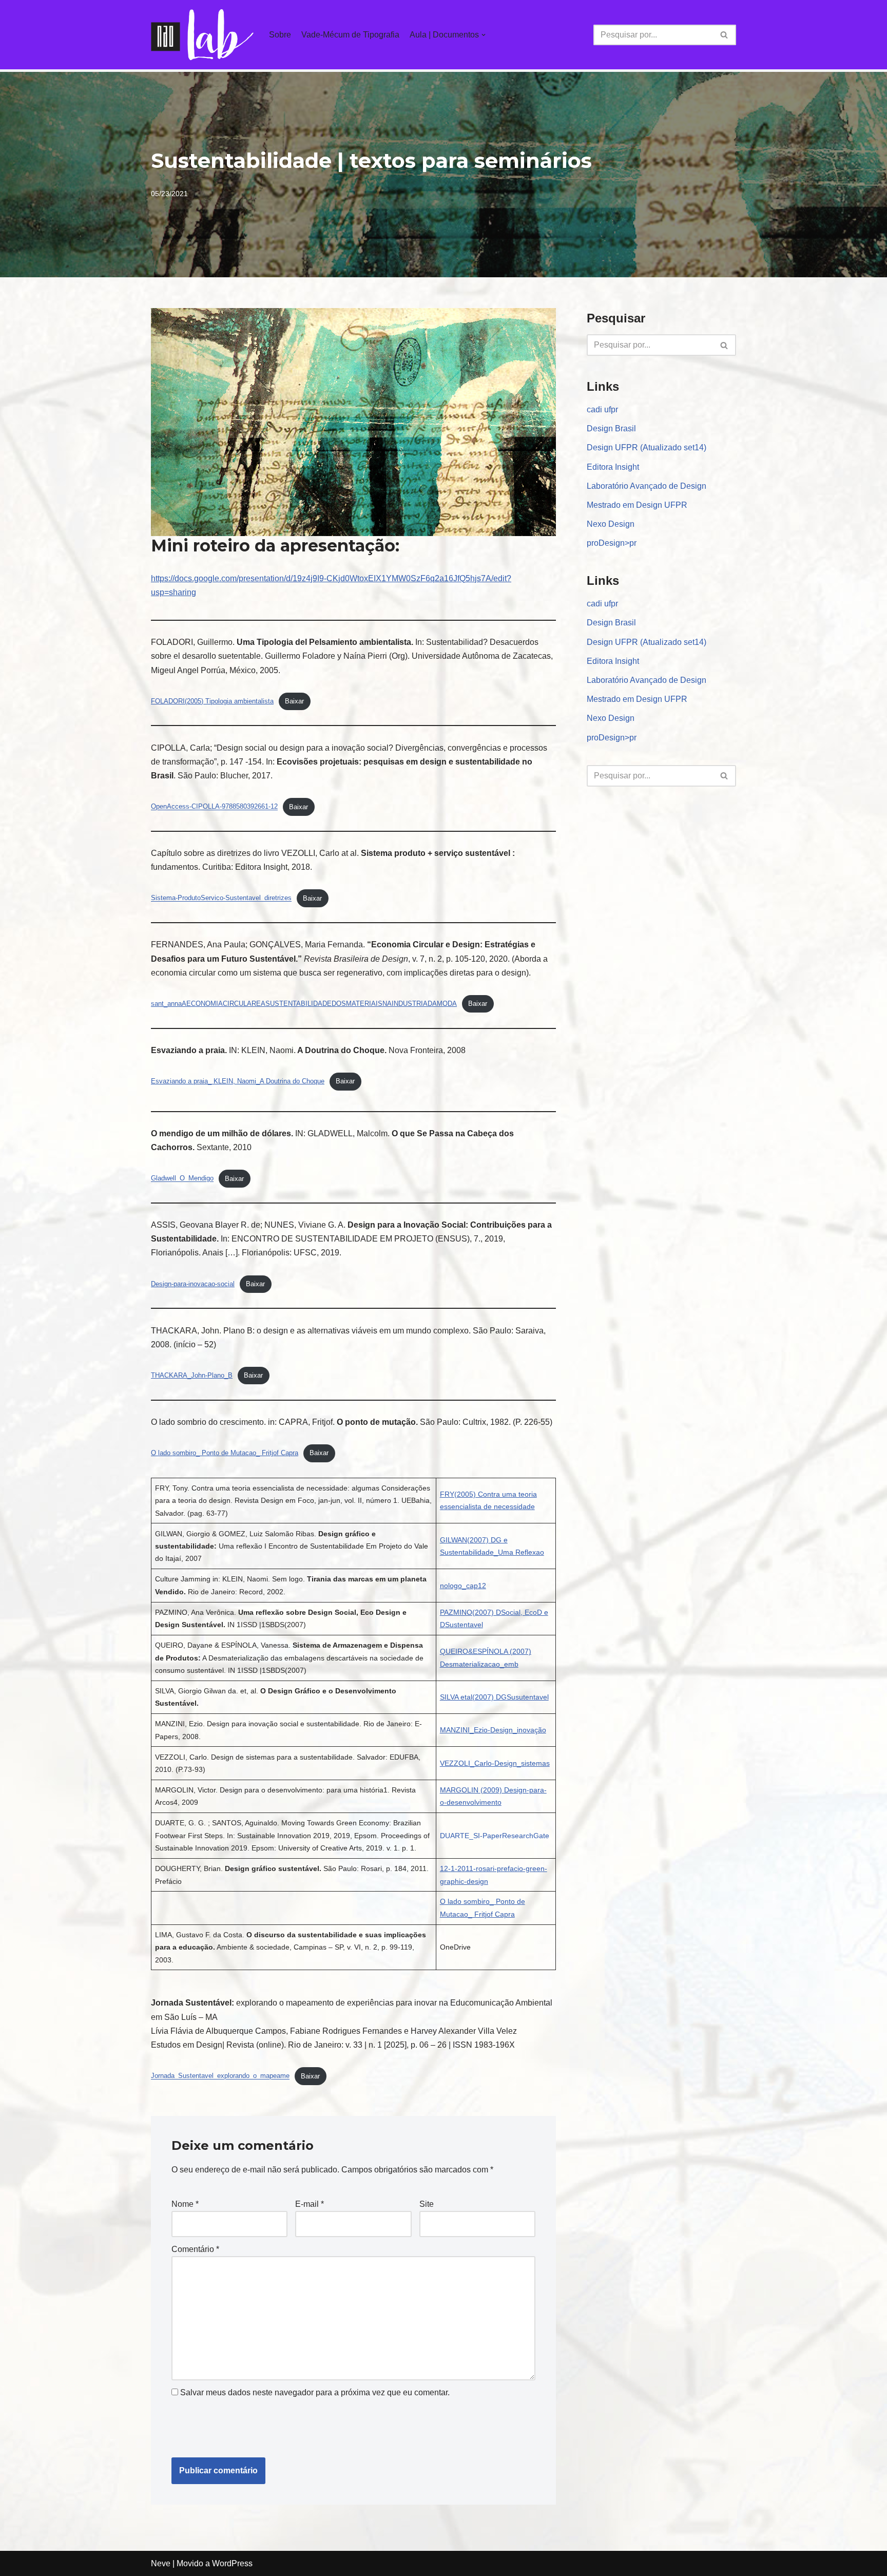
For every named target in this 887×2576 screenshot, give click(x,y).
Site (427, 2204)
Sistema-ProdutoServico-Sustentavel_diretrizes (221, 898)
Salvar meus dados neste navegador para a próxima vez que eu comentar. (315, 2392)
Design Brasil (611, 428)
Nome (185, 2204)
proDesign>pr (612, 543)
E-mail (310, 2204)
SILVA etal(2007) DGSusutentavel (494, 1697)
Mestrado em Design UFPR (637, 505)
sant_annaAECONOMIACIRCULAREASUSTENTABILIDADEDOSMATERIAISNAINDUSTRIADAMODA (304, 1004)
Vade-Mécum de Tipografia (350, 35)
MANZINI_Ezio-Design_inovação (493, 1730)
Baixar (294, 701)
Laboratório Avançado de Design (647, 486)
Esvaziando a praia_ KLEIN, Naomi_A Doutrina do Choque (238, 1081)
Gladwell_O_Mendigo (182, 1179)
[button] (724, 35)
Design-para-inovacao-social (193, 1284)
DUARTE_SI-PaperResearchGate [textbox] (495, 1836)
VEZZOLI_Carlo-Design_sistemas (495, 1763)
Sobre (280, 35)
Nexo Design (611, 524)
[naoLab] (202, 35)
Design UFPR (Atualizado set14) (647, 447)
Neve (161, 2563)
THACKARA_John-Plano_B (192, 1375)
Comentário (195, 2249)
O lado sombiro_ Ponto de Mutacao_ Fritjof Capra (225, 1453)
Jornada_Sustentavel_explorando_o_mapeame (220, 2076)
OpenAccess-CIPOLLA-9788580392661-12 (214, 807)
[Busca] (725, 35)
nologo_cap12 (463, 1586)
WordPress (232, 2563)
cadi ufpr (602, 409)
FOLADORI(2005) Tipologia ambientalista (212, 701)
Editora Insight (613, 467)
